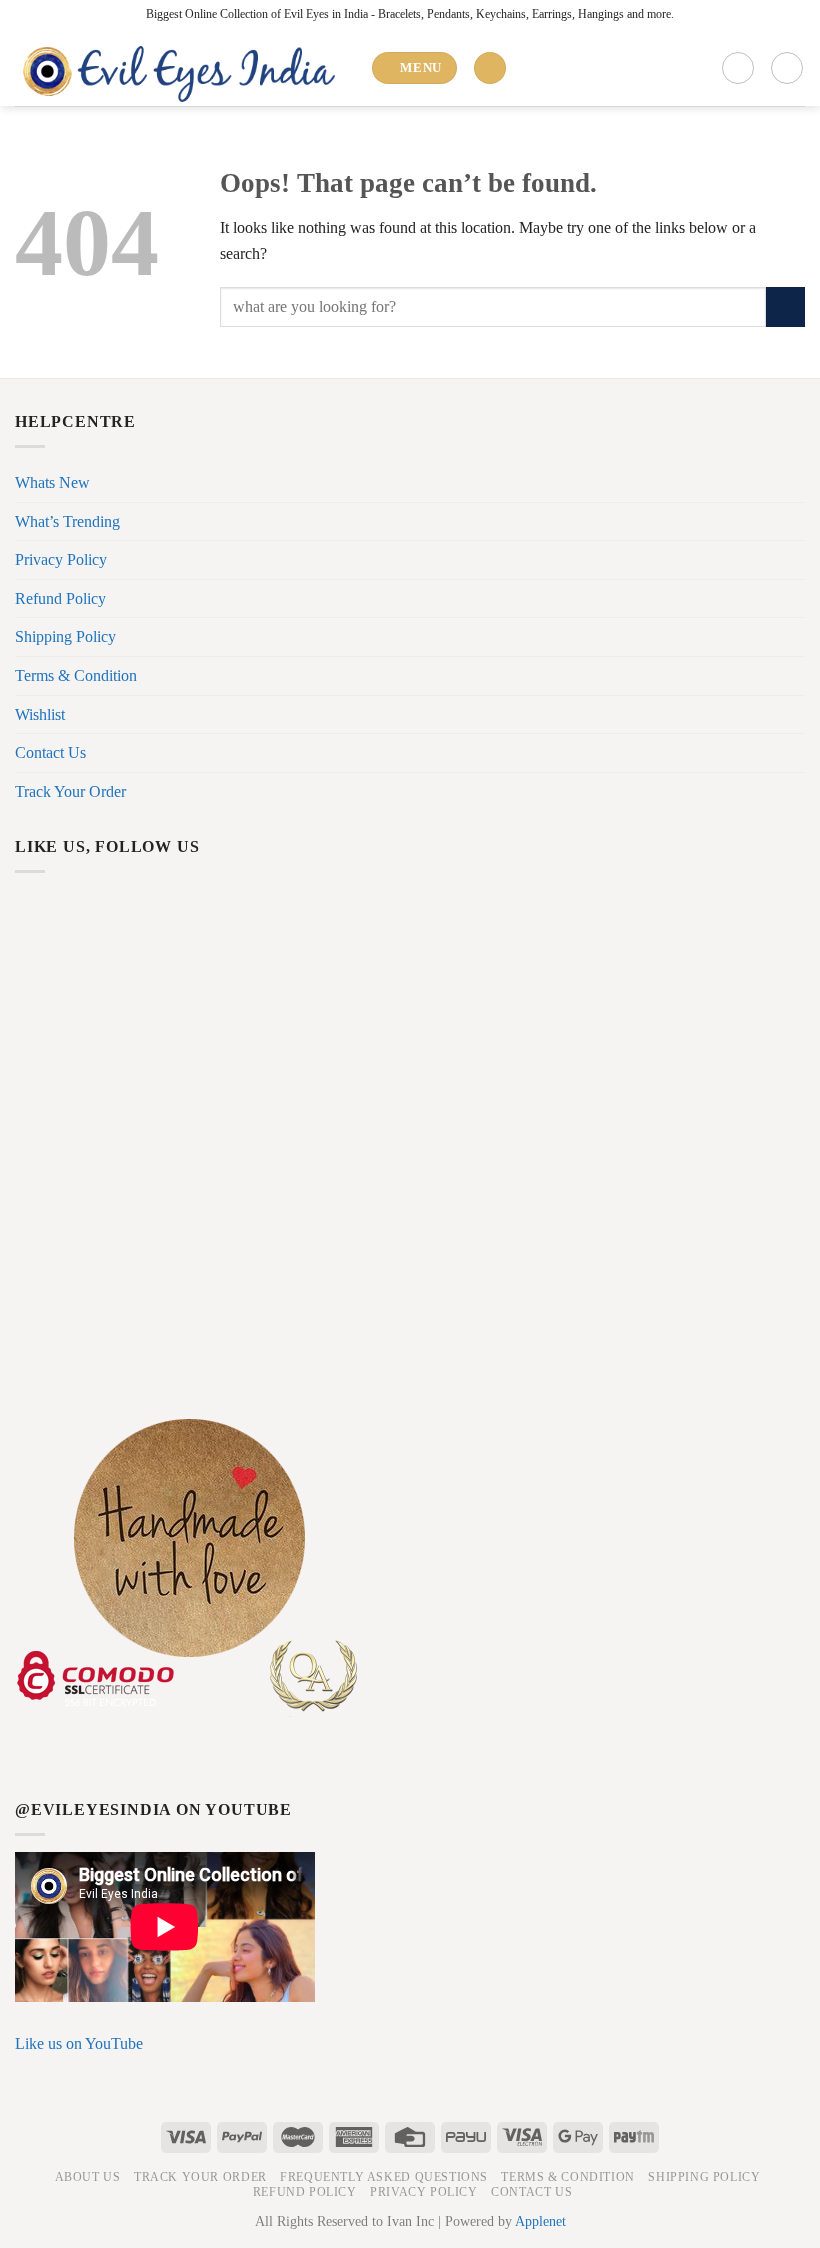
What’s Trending (67, 521)
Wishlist (40, 714)
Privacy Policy (61, 559)
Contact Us (50, 752)
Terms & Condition (76, 675)
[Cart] (787, 68)
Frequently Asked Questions (384, 2177)
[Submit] (785, 306)
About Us (88, 2177)
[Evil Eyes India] (185, 67)
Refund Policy (60, 598)
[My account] (738, 68)
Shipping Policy (65, 636)
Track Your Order (70, 791)
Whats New (52, 482)
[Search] (490, 68)
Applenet (540, 2221)
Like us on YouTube (79, 2043)
